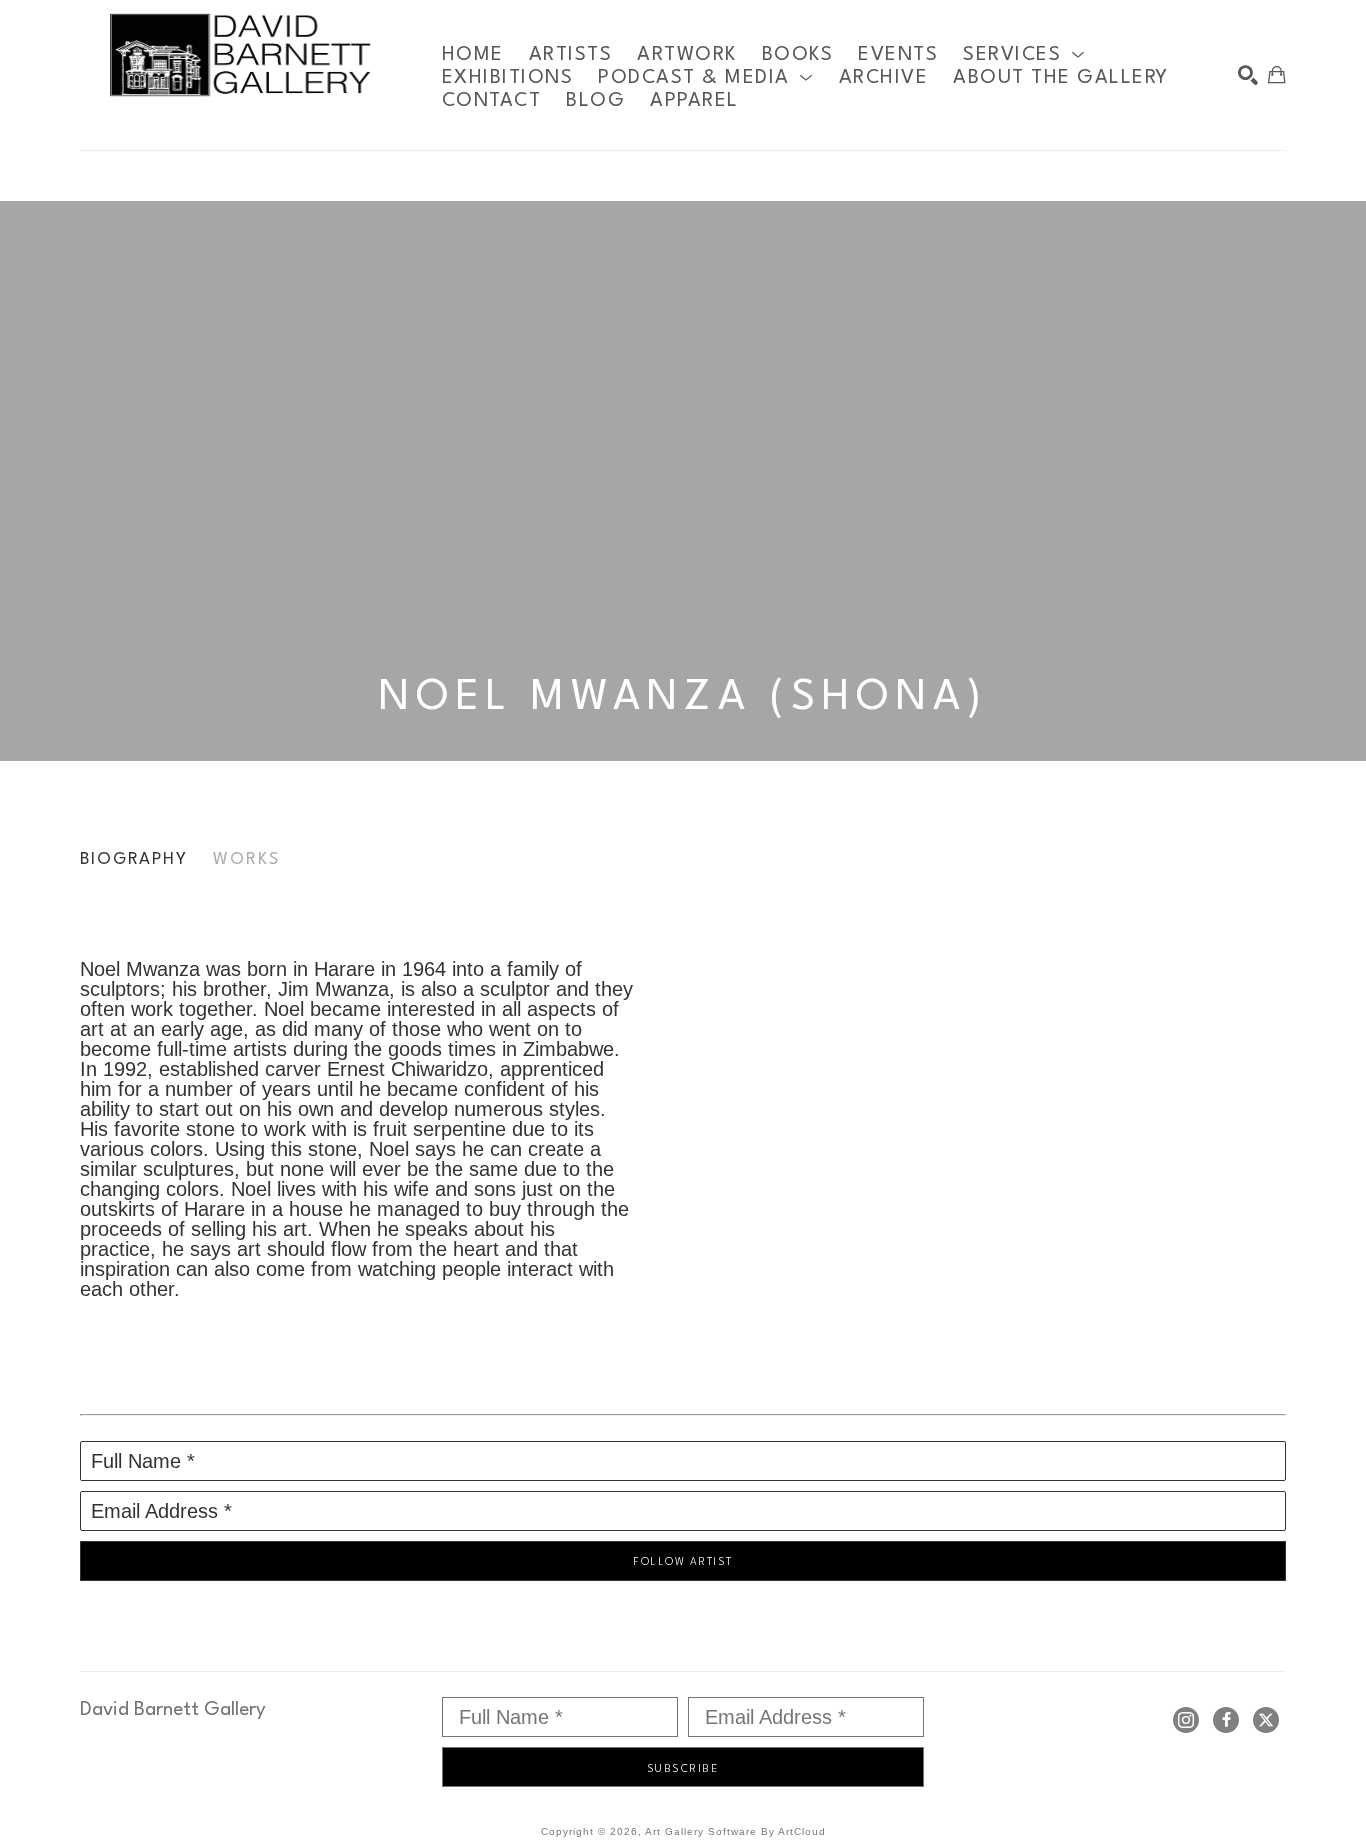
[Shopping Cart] (1277, 75)
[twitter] (1266, 1720)
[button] (1024, 54)
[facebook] (1226, 1720)
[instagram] (1186, 1720)
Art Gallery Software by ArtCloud (735, 1831)
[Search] (1248, 75)
